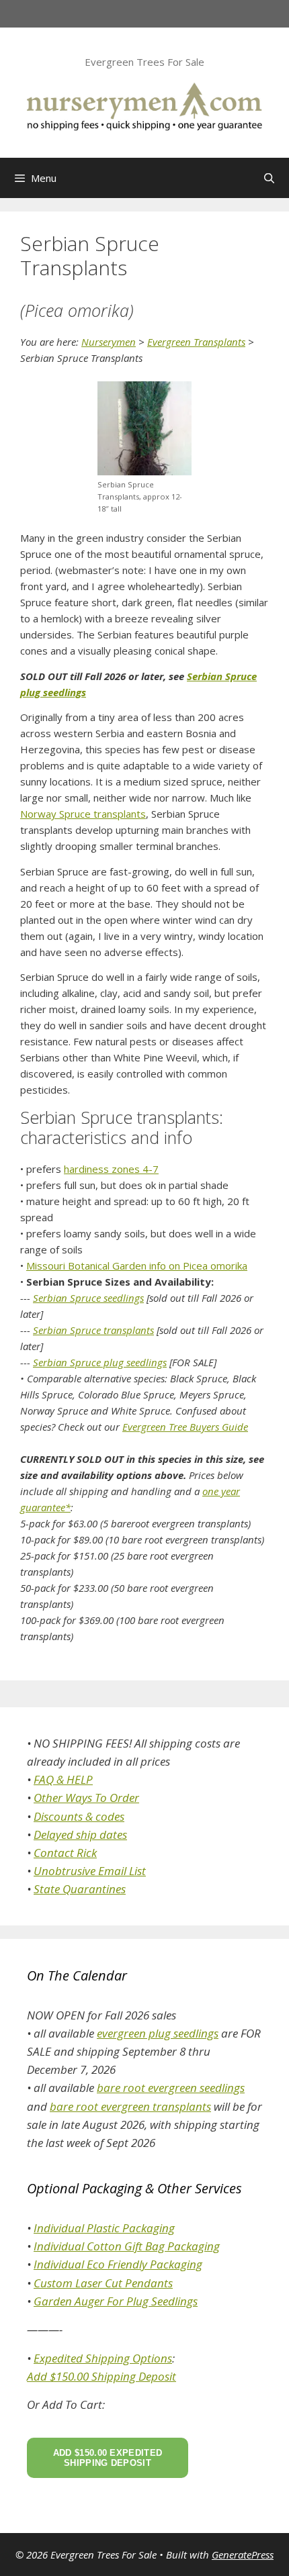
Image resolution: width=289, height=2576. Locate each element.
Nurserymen (109, 342)
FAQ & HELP (63, 1779)
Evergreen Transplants (196, 342)
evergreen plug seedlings (158, 2033)
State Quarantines (80, 1889)
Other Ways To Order (86, 1798)
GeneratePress (243, 2555)
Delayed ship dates (80, 1834)
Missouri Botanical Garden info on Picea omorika (137, 1266)
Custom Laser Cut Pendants (103, 2283)
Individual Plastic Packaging (104, 2228)
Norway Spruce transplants (83, 814)
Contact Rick (65, 1853)
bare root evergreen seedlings (171, 2088)
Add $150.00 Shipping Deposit (101, 2376)
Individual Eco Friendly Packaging (118, 2264)
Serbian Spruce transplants (93, 1330)
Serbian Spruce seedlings (88, 1298)
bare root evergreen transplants (130, 2106)
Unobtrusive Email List (90, 1871)
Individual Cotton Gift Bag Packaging (127, 2246)
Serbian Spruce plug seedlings (100, 1362)
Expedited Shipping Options (103, 2358)
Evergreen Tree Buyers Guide (185, 1427)
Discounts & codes (79, 1816)
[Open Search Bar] (269, 178)
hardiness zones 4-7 (111, 1169)
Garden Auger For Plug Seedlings (116, 2301)
